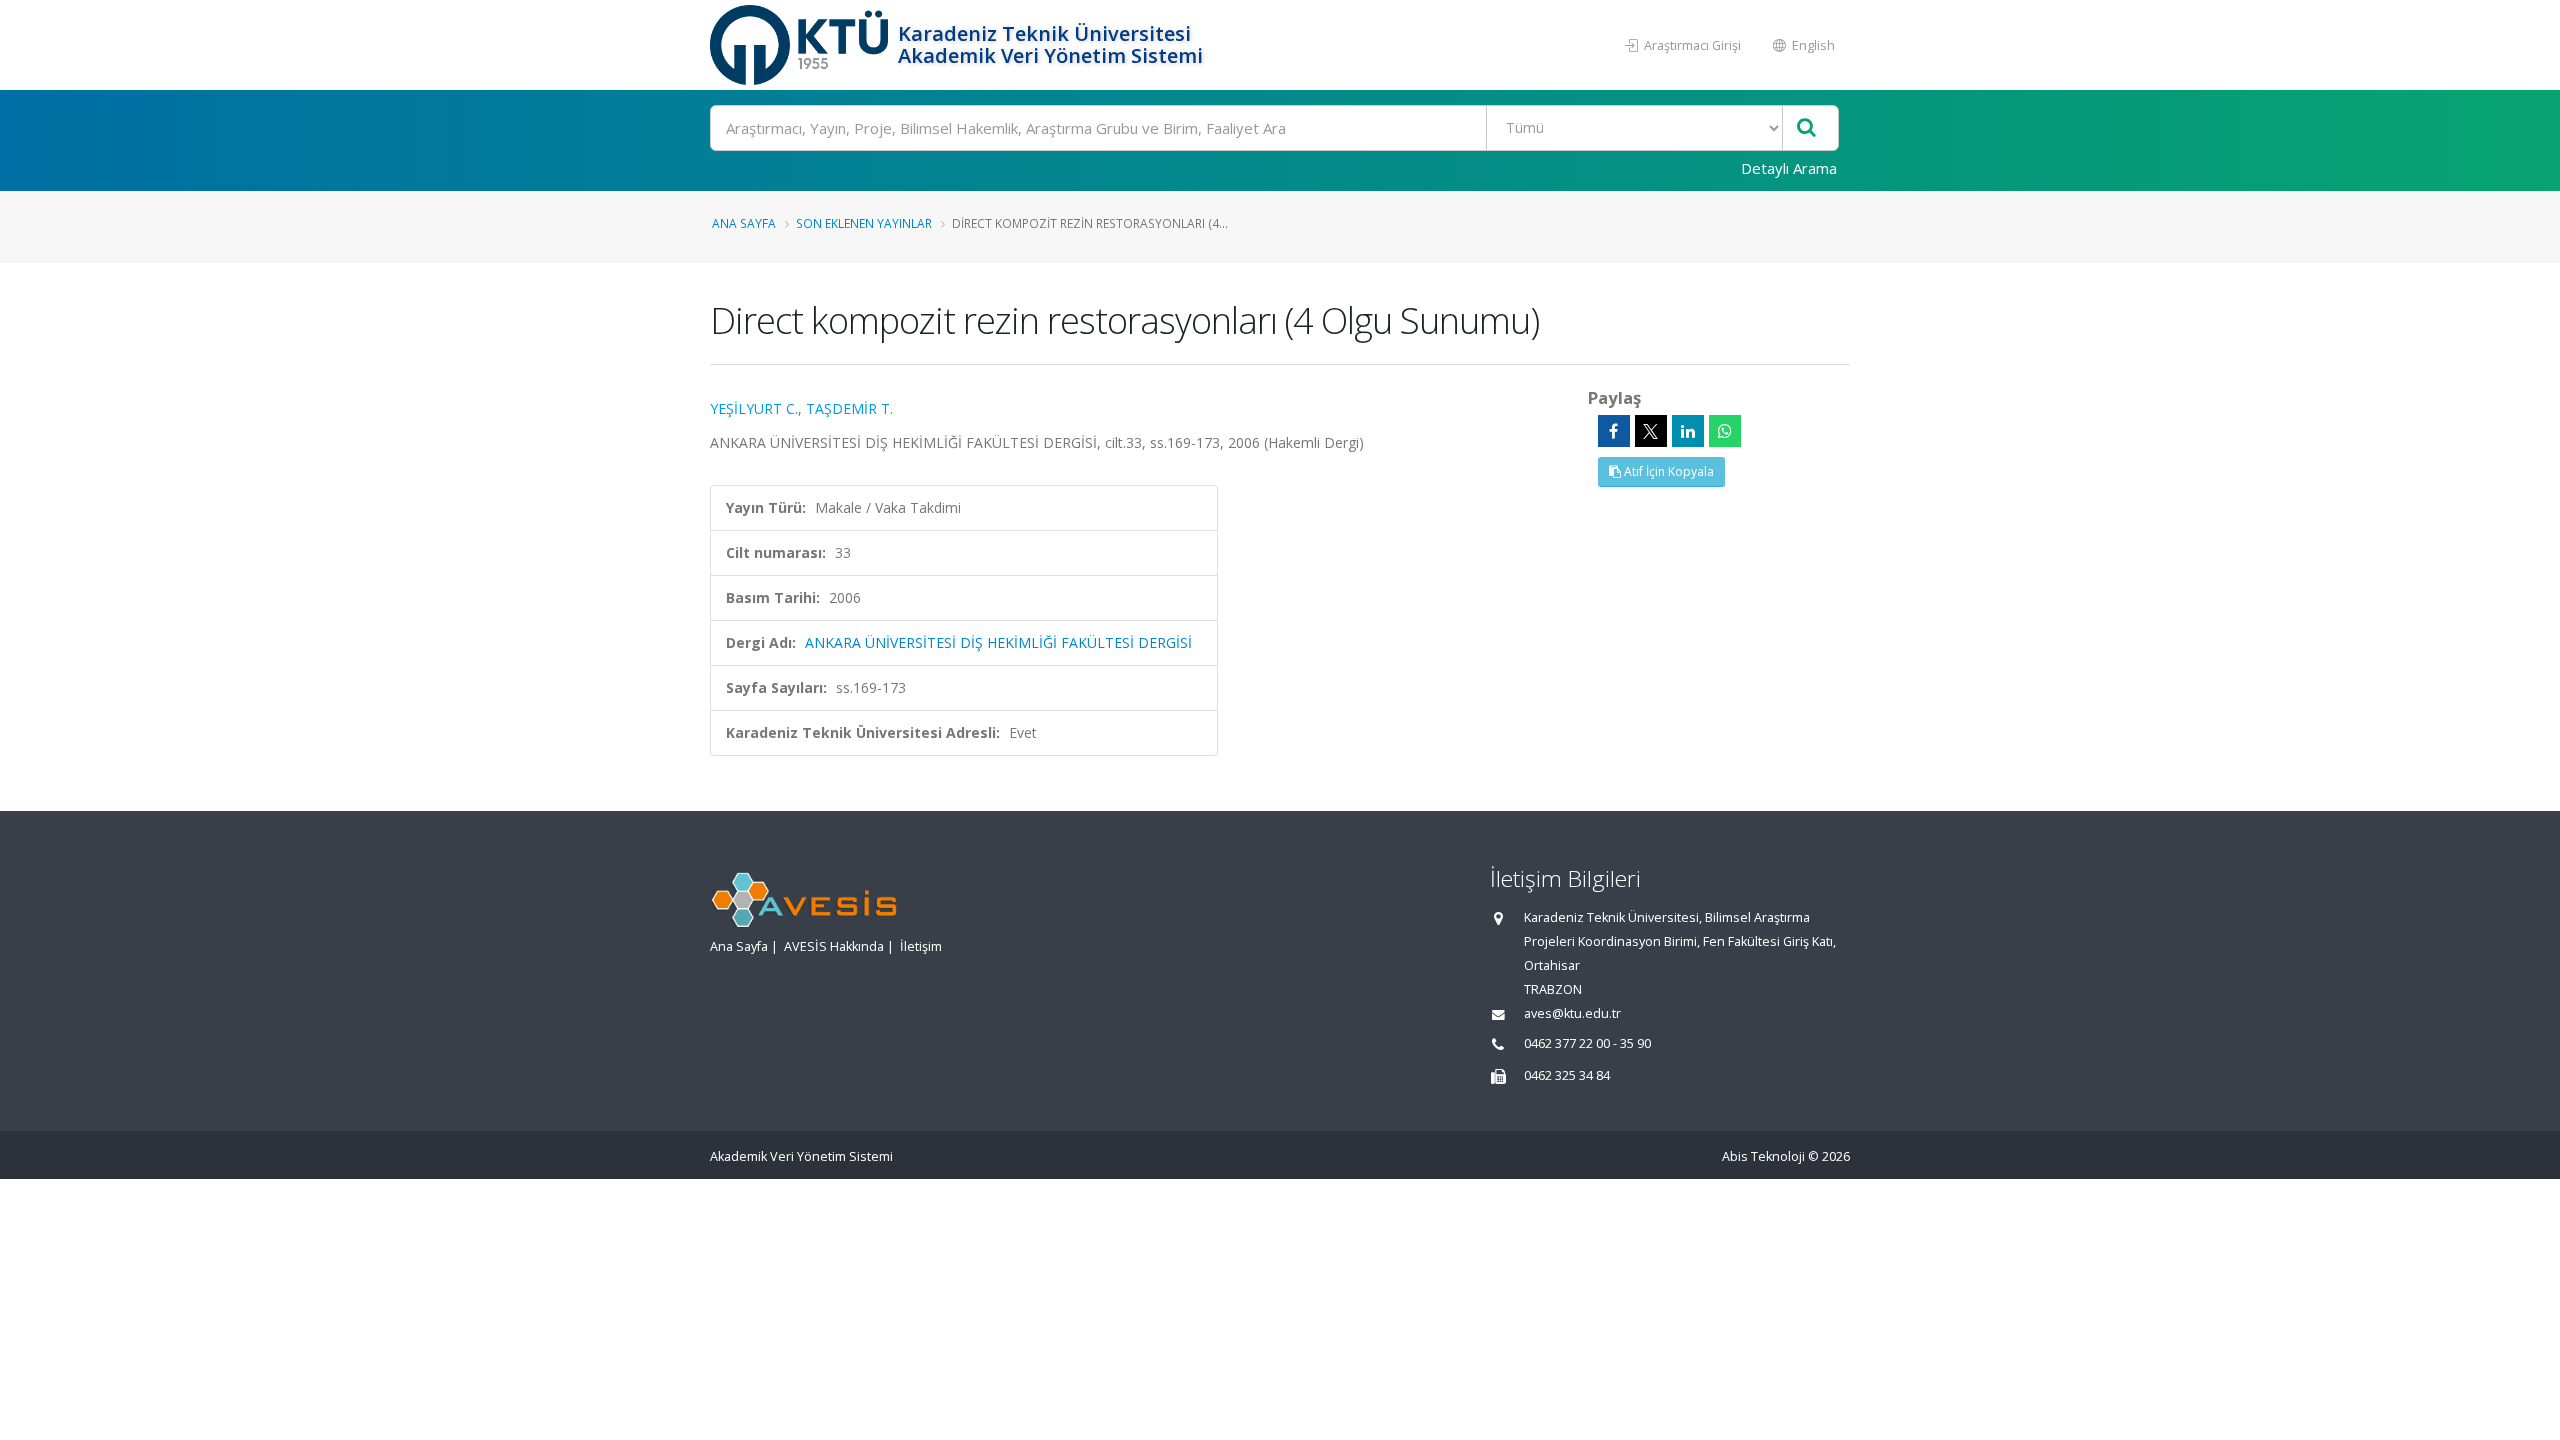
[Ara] (1806, 128)
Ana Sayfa (744, 223)
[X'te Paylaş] (1651, 431)
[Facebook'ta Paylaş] (1614, 431)
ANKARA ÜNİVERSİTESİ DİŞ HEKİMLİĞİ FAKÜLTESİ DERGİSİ (998, 642)
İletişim (921, 946)
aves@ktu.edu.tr (1572, 1013)
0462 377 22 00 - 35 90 (1587, 1043)
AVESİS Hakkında (834, 946)
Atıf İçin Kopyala (1667, 471)
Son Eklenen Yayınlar (864, 223)
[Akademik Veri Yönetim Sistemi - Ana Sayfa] (801, 45)
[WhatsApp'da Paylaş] (1725, 431)
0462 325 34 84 (1567, 1075)
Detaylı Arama (1789, 168)
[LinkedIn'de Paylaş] (1688, 431)
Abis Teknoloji (1763, 1156)
